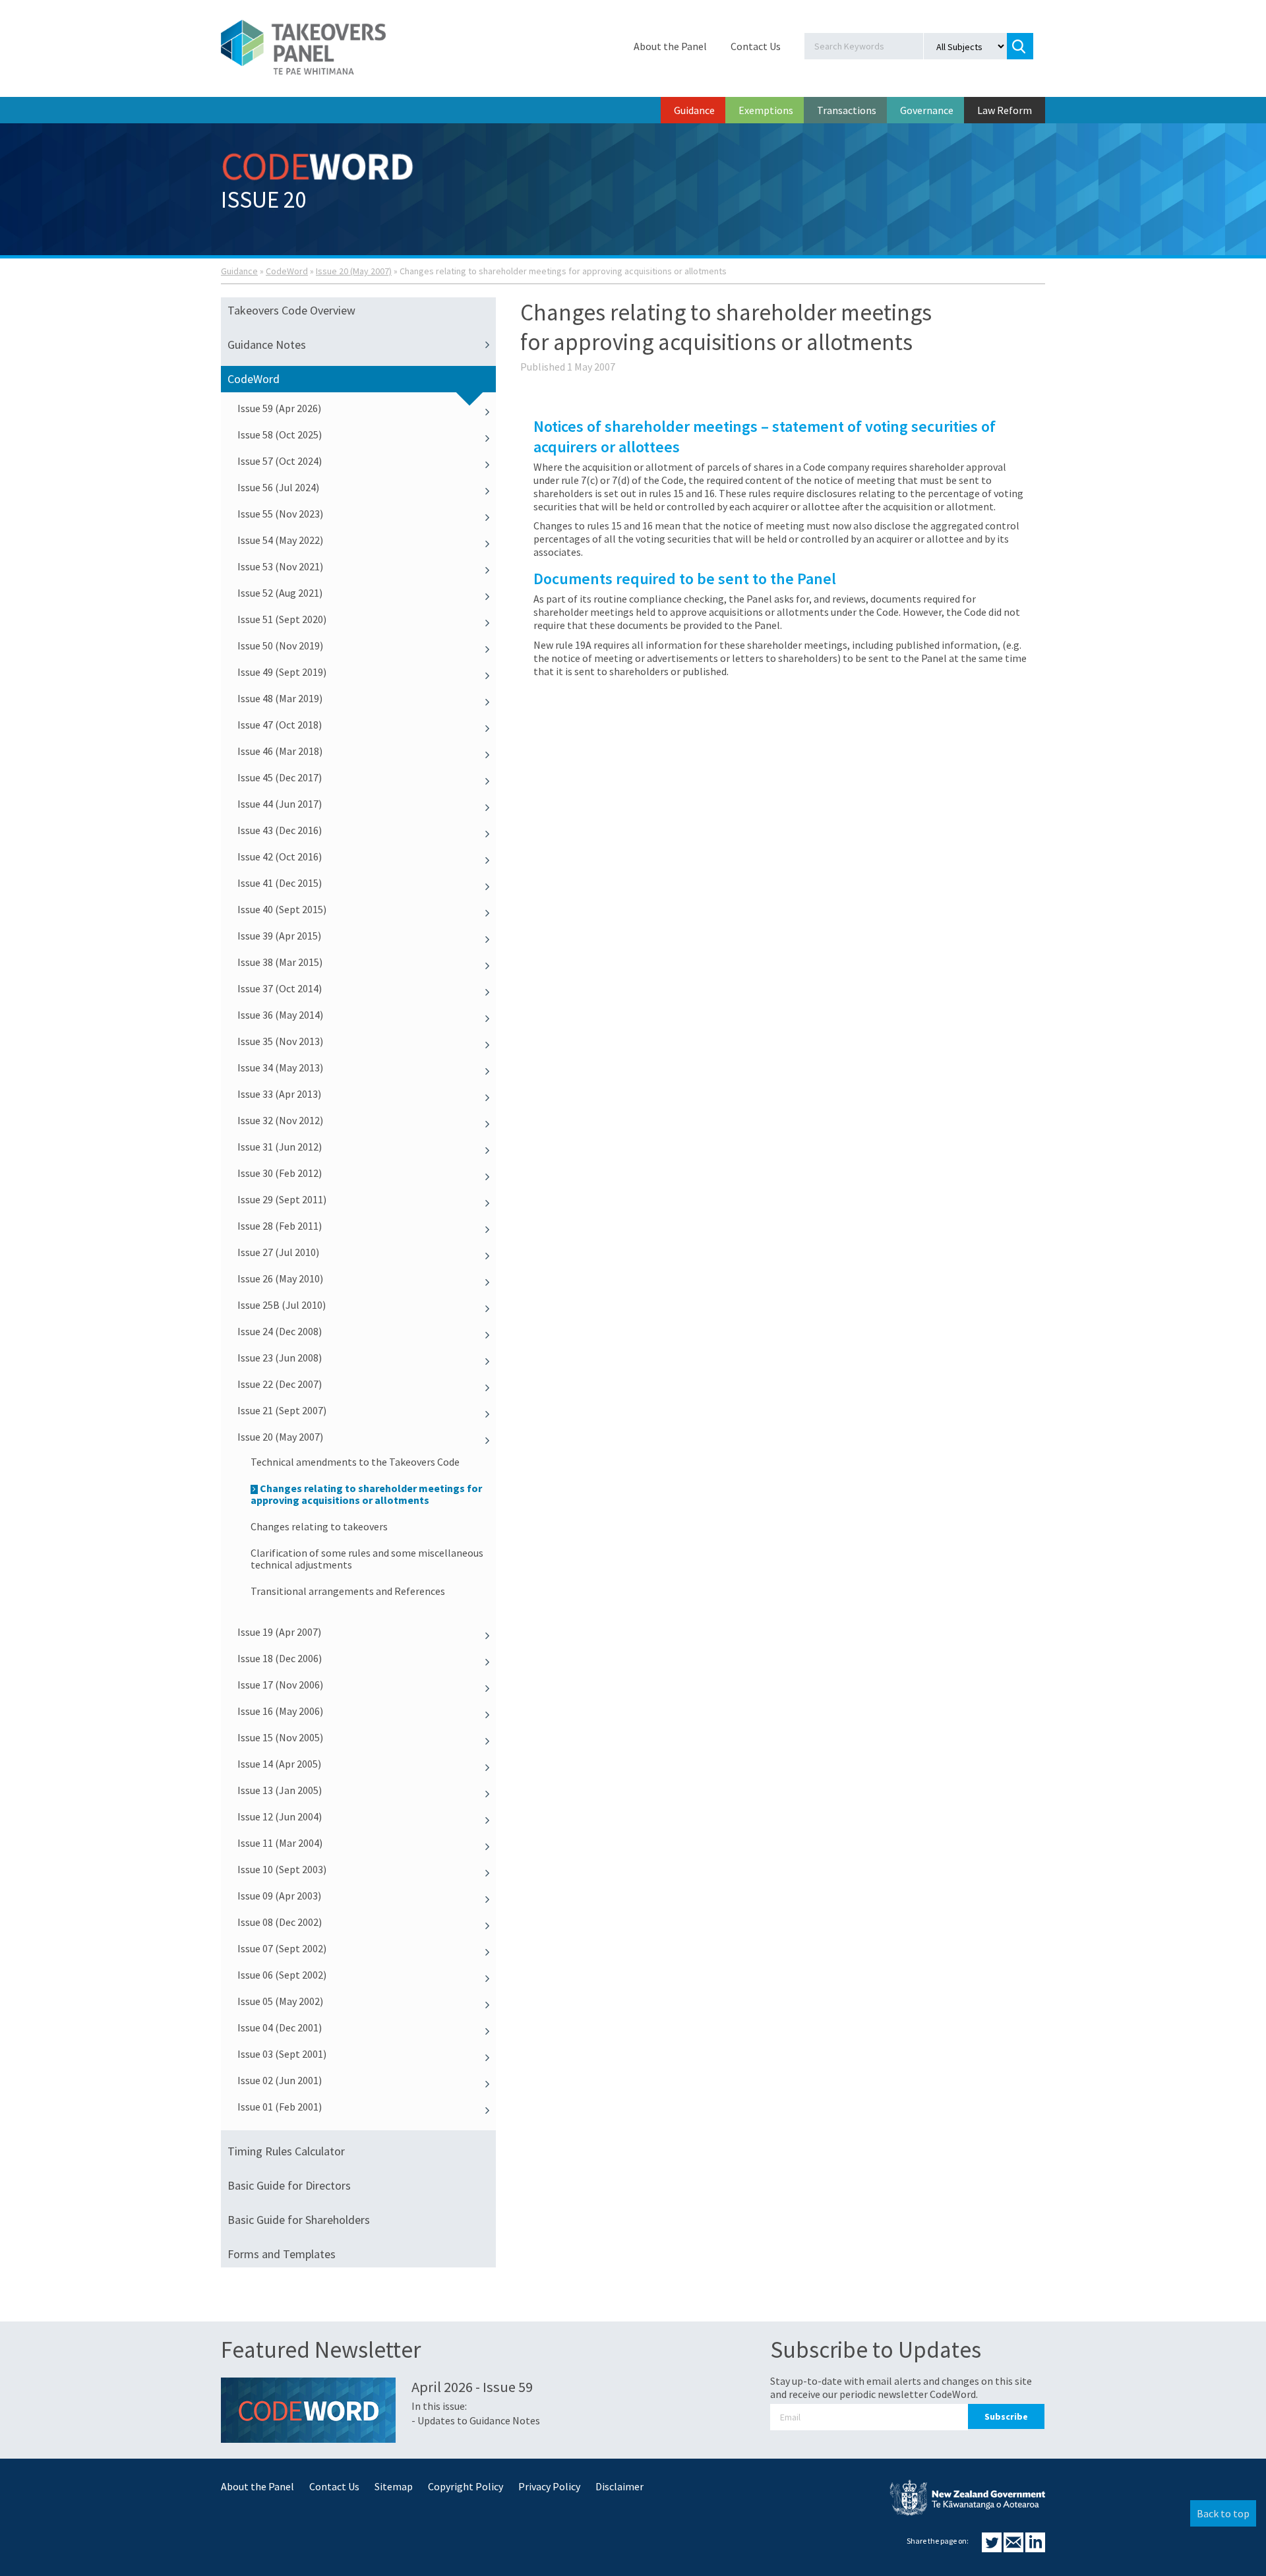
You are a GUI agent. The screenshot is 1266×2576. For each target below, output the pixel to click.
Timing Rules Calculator (286, 2151)
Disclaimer (619, 2486)
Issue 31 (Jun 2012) (280, 1147)
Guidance (694, 110)
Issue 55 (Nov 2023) (280, 514)
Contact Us (756, 46)
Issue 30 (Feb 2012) (280, 1173)
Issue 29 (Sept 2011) (282, 1199)
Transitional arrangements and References (348, 1591)
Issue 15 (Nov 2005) (280, 1737)
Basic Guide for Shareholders (299, 2220)
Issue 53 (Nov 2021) (280, 566)
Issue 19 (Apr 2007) (279, 1632)
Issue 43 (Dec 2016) (280, 830)
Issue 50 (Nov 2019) (280, 645)
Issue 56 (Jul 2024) (278, 487)
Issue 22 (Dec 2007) (280, 1384)
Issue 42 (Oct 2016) (280, 856)
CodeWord (287, 271)
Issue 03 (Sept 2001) (282, 2054)
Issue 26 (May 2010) (280, 1278)
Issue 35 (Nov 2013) (280, 1041)
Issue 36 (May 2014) (280, 1015)
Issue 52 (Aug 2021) (280, 593)
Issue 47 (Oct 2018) (280, 725)
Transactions (847, 110)
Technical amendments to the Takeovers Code (355, 1462)
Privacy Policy (549, 2486)
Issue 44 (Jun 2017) (280, 804)
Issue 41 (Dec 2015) (280, 883)
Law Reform (1005, 110)
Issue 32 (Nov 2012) (280, 1120)
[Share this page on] (993, 2548)
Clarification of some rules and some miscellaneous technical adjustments (367, 1559)
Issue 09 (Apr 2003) (279, 1896)
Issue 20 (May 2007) (354, 271)
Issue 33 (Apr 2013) (279, 1094)
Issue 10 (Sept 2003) (282, 1869)
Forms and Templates (282, 2254)
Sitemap (394, 2486)
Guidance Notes (267, 344)
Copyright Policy (466, 2486)
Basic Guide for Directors (289, 2185)
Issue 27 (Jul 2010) (278, 1252)
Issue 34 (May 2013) (280, 1067)
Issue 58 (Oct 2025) (280, 434)
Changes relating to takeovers (319, 1526)
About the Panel (670, 46)
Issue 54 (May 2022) (280, 540)
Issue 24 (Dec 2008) (280, 1331)
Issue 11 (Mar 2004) (280, 1843)
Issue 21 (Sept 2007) (282, 1410)
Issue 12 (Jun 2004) (280, 1816)
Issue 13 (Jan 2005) (280, 1790)
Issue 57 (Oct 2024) (280, 461)
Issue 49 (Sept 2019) (282, 672)
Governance (927, 110)
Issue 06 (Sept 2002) (282, 1975)
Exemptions (766, 110)
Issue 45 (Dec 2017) (280, 777)
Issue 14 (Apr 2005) (279, 1764)
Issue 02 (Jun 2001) (280, 2080)
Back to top (1223, 2513)
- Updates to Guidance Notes (476, 2420)
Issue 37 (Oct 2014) (280, 988)
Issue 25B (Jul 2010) (282, 1305)
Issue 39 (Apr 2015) (279, 936)
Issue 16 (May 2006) (280, 1711)
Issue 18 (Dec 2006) (280, 1658)
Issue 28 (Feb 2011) (280, 1226)
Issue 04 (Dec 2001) (280, 2027)
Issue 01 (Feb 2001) (280, 2107)
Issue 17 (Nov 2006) (280, 1685)
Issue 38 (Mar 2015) (280, 962)
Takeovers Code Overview (291, 310)
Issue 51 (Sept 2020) (282, 619)
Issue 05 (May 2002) (280, 2001)
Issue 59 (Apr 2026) (279, 408)
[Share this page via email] (1014, 2548)
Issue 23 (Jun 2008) (280, 1358)
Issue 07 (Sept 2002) (282, 1948)
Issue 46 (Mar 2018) (280, 751)
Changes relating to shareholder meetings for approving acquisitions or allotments (366, 1494)
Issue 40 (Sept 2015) (282, 909)
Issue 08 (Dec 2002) (280, 1922)
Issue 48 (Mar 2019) (280, 698)
